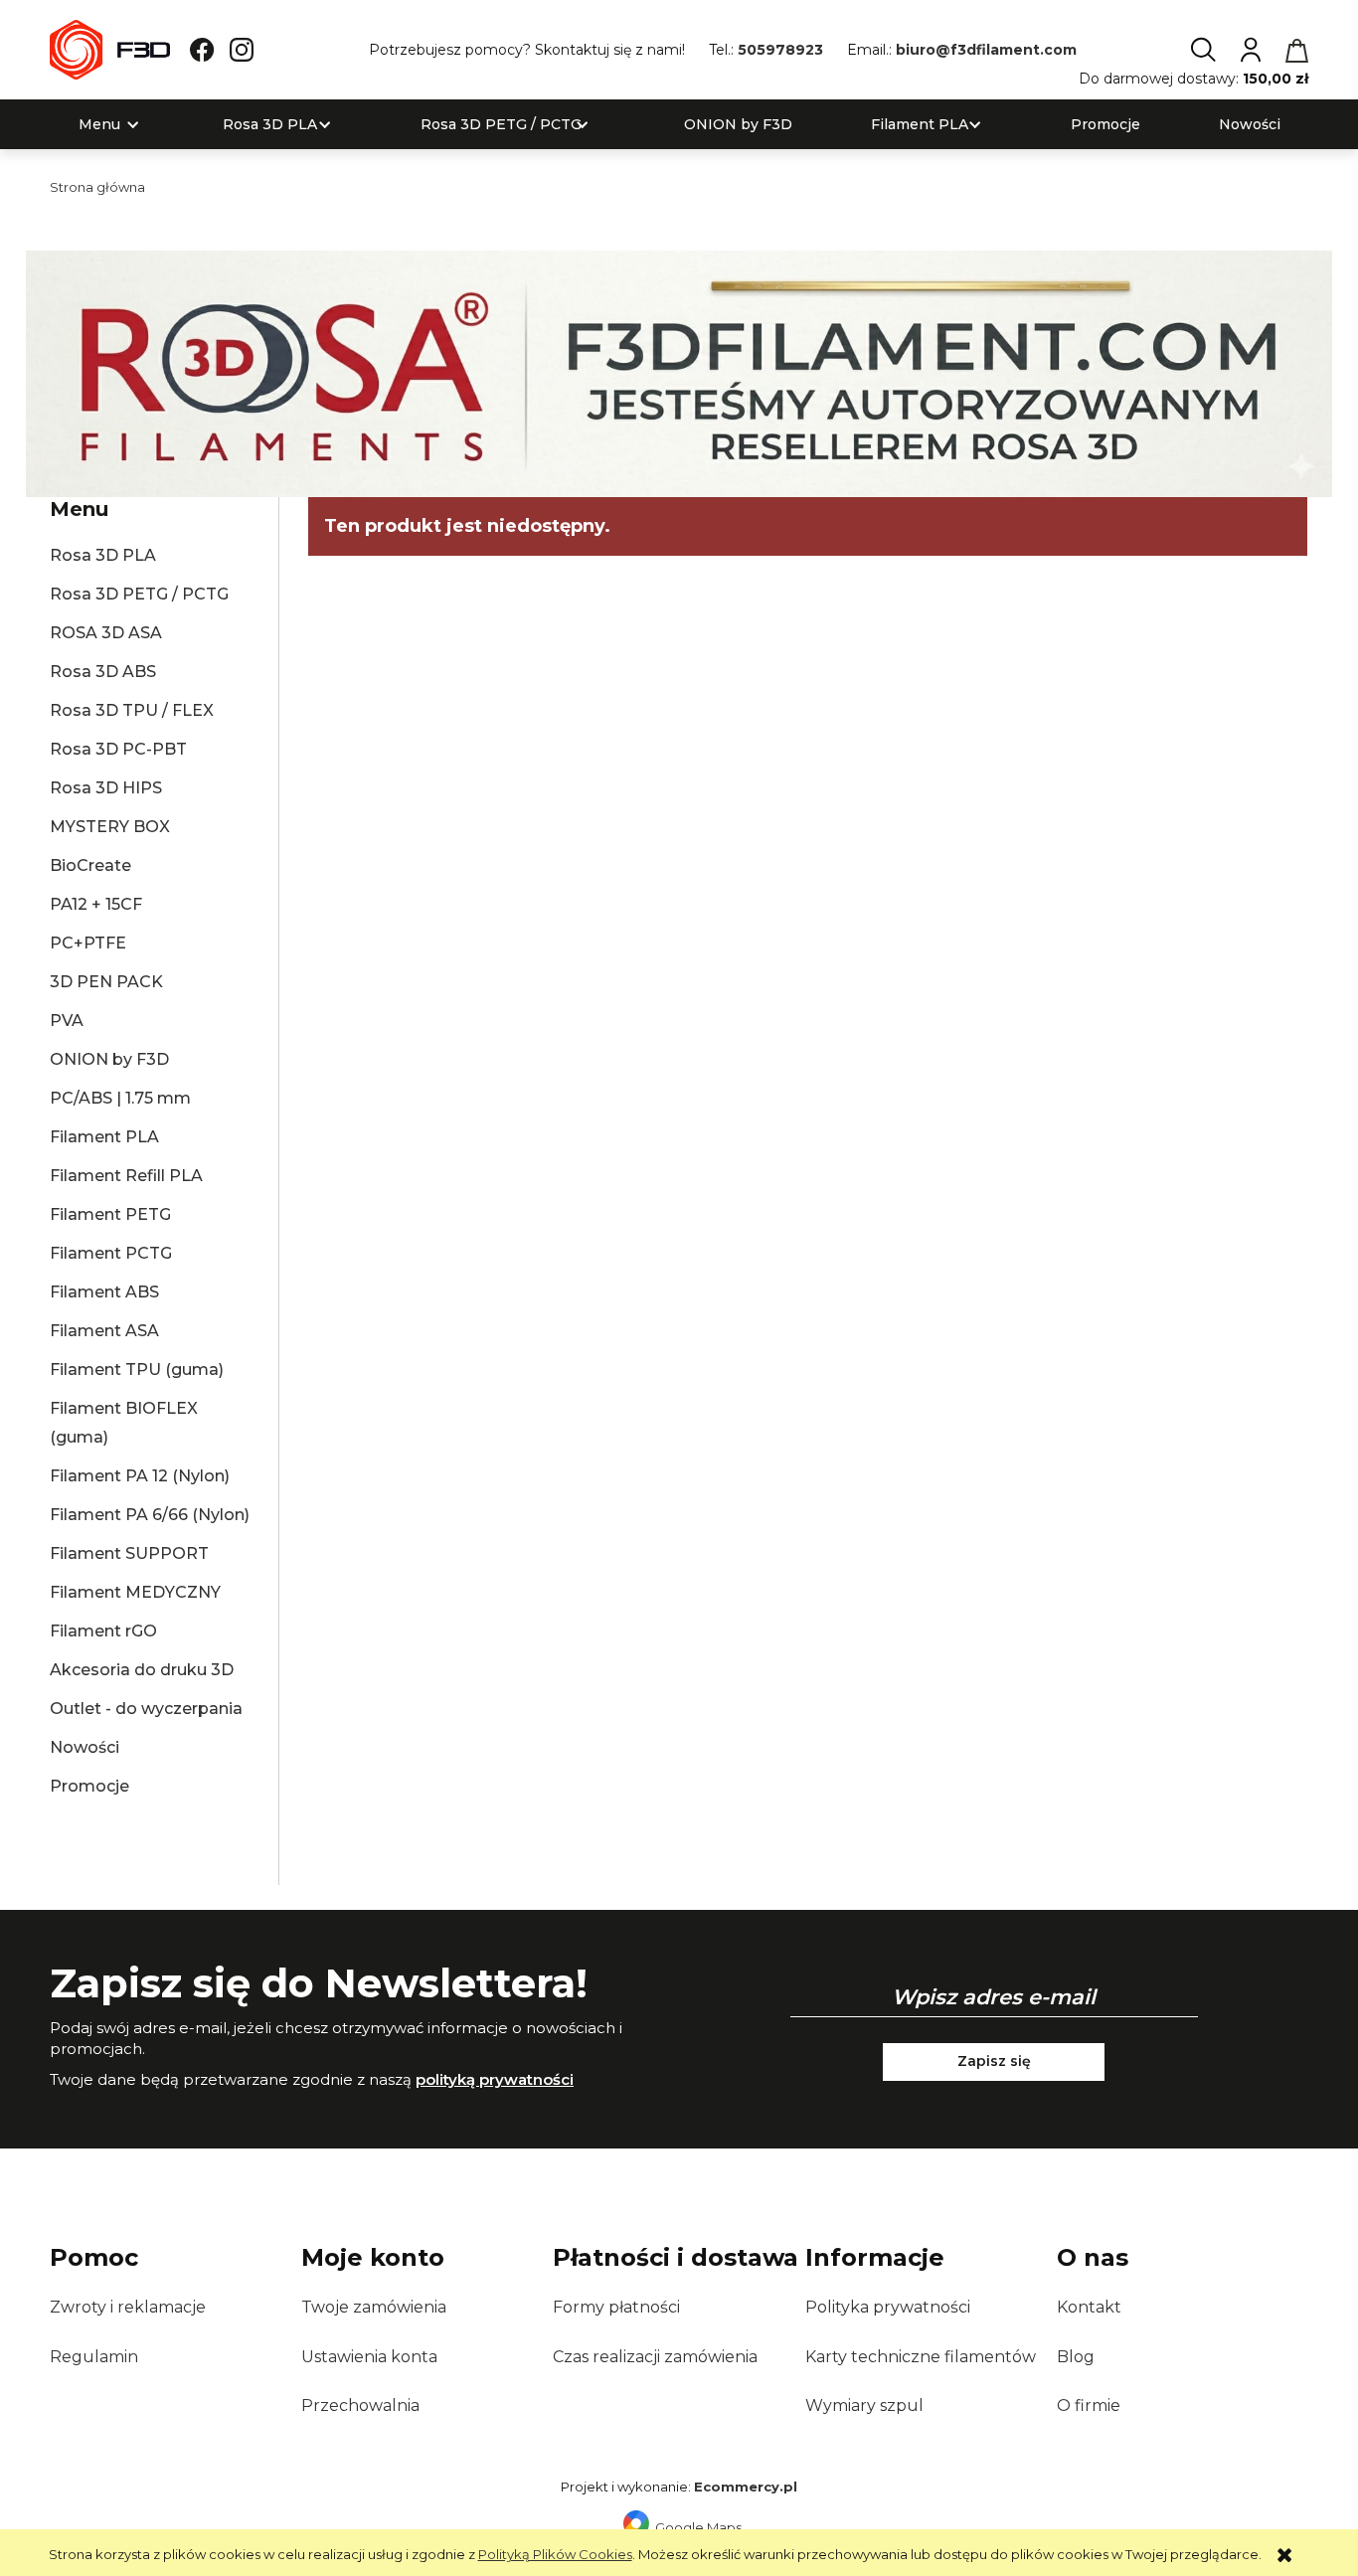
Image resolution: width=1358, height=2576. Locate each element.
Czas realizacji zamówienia (655, 2357)
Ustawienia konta (369, 2357)
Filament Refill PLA (126, 1176)
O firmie (1089, 2405)
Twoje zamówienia (374, 2307)
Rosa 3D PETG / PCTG (139, 594)
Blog (1076, 2357)
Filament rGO (103, 1631)
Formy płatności (616, 2307)
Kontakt (1089, 2307)
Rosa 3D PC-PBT (118, 749)
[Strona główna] (110, 50)
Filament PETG (110, 1214)
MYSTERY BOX (110, 827)
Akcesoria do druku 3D (142, 1670)
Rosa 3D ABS (103, 672)
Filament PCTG (111, 1253)
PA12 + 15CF (96, 904)
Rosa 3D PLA (103, 555)
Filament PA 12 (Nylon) (140, 1476)
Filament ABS (104, 1292)
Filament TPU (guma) (137, 1370)
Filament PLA (104, 1137)
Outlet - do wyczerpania (146, 1709)
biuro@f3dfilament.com (986, 50)
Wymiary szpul (864, 2405)
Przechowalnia (360, 2405)
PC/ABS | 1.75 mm (120, 1098)
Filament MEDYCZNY (135, 1592)
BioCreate (90, 865)
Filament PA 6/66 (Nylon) (150, 1515)
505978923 (780, 50)
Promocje (89, 1786)
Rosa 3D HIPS (106, 788)
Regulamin (94, 2357)
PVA (67, 1021)
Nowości (85, 1747)
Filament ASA (104, 1331)
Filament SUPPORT (129, 1553)
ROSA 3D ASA (106, 633)
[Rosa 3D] (679, 373)
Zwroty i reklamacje (128, 2307)
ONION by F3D (109, 1059)
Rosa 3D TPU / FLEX (132, 710)
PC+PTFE (88, 943)
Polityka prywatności (888, 2307)
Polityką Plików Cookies (555, 2554)
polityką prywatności (495, 2079)
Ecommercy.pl (746, 2487)
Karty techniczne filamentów (921, 2357)
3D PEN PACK (106, 982)
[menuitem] (99, 125)
